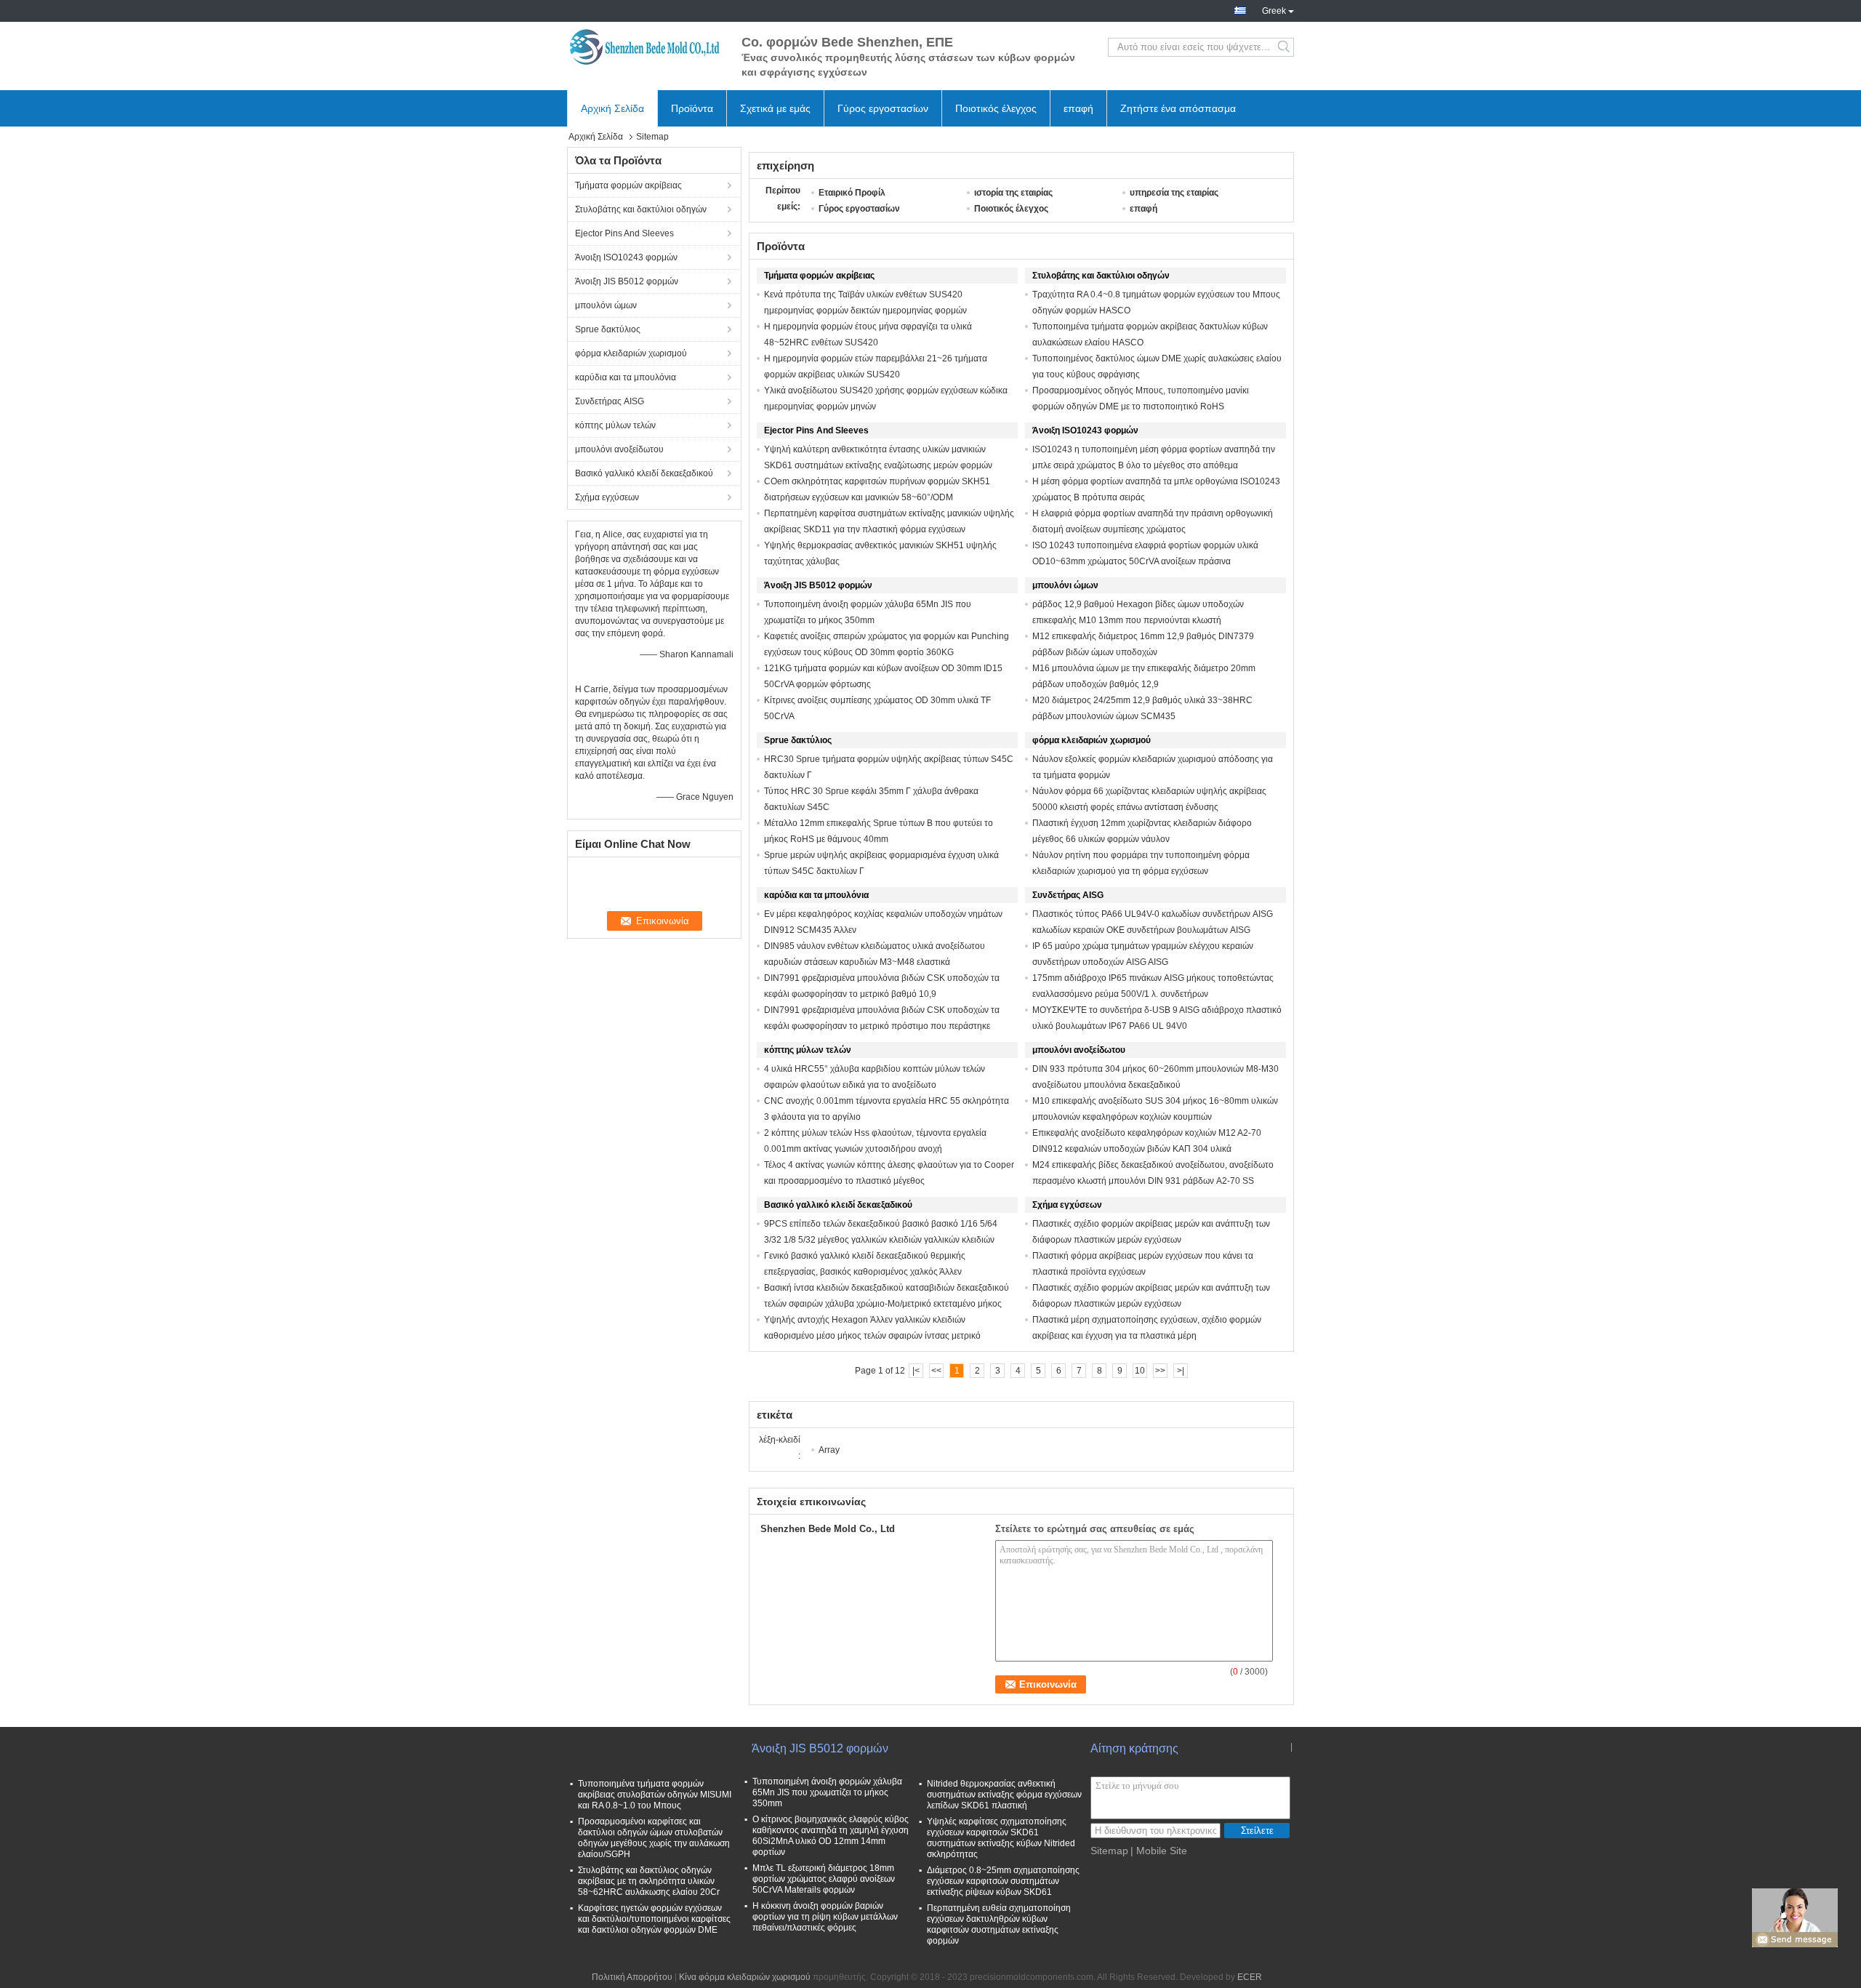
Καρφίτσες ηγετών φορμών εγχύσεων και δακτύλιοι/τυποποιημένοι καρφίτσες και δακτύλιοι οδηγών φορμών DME (654, 1919)
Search (1285, 47)
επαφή (1078, 108)
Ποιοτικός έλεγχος (996, 108)
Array (829, 1450)
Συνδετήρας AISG (610, 401)
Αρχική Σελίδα (612, 108)
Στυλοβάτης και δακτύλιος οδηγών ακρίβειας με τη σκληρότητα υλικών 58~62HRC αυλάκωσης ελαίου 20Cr (649, 1881)
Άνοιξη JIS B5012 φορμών (627, 281)
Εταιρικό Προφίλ (852, 193)
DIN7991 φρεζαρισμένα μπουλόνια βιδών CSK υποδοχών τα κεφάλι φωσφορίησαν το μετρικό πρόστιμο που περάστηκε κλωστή (882, 1026)
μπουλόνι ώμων (606, 305)
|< (916, 1371)
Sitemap (1109, 1851)
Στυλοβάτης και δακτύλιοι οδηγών (641, 209)
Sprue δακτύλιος (608, 329)
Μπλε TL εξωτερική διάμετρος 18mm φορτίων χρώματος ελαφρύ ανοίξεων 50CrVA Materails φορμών (824, 1879)
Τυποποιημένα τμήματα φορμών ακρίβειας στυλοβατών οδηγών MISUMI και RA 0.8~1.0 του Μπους (655, 1795)
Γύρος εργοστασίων (883, 108)
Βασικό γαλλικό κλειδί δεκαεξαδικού (644, 473)
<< (936, 1371)
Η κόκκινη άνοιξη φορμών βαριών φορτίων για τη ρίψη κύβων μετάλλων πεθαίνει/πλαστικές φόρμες (825, 1917)
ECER (1250, 1977)
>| (1181, 1371)
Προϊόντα (692, 108)
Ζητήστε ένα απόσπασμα (1178, 108)
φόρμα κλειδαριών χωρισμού (631, 353)
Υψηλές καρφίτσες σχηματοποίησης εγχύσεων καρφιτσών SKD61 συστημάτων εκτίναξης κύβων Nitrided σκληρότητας (1001, 1838)
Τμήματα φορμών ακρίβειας (628, 185)
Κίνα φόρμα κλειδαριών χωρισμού (745, 1977)
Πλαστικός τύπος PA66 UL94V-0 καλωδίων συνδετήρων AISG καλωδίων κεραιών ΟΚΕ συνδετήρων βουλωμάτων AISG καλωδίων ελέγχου (1153, 930)
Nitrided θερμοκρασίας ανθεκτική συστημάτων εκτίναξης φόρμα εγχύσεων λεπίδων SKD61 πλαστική (1004, 1795)
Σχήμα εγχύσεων (607, 497)
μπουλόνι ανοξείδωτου (619, 449)
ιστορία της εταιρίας (1013, 193)
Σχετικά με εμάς (775, 108)
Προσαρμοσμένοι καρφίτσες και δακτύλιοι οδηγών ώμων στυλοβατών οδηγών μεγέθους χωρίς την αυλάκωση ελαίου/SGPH (654, 1838)
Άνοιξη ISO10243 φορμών (626, 257)
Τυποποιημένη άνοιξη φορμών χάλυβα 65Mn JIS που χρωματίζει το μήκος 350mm (827, 1792)
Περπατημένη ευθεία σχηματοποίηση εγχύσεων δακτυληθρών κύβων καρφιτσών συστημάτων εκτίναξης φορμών (999, 1924)
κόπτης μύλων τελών (615, 425)
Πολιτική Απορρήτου (632, 1977)
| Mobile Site (1159, 1851)
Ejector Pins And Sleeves (624, 233)
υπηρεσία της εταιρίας (1174, 193)
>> (1160, 1371)
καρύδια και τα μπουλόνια (626, 377)
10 (1140, 1371)
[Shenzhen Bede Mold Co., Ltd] (647, 47)
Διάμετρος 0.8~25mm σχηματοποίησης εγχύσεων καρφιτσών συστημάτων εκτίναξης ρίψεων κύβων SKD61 (1003, 1881)
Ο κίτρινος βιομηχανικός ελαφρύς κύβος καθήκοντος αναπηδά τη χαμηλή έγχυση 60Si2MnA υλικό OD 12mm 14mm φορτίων (831, 1836)
